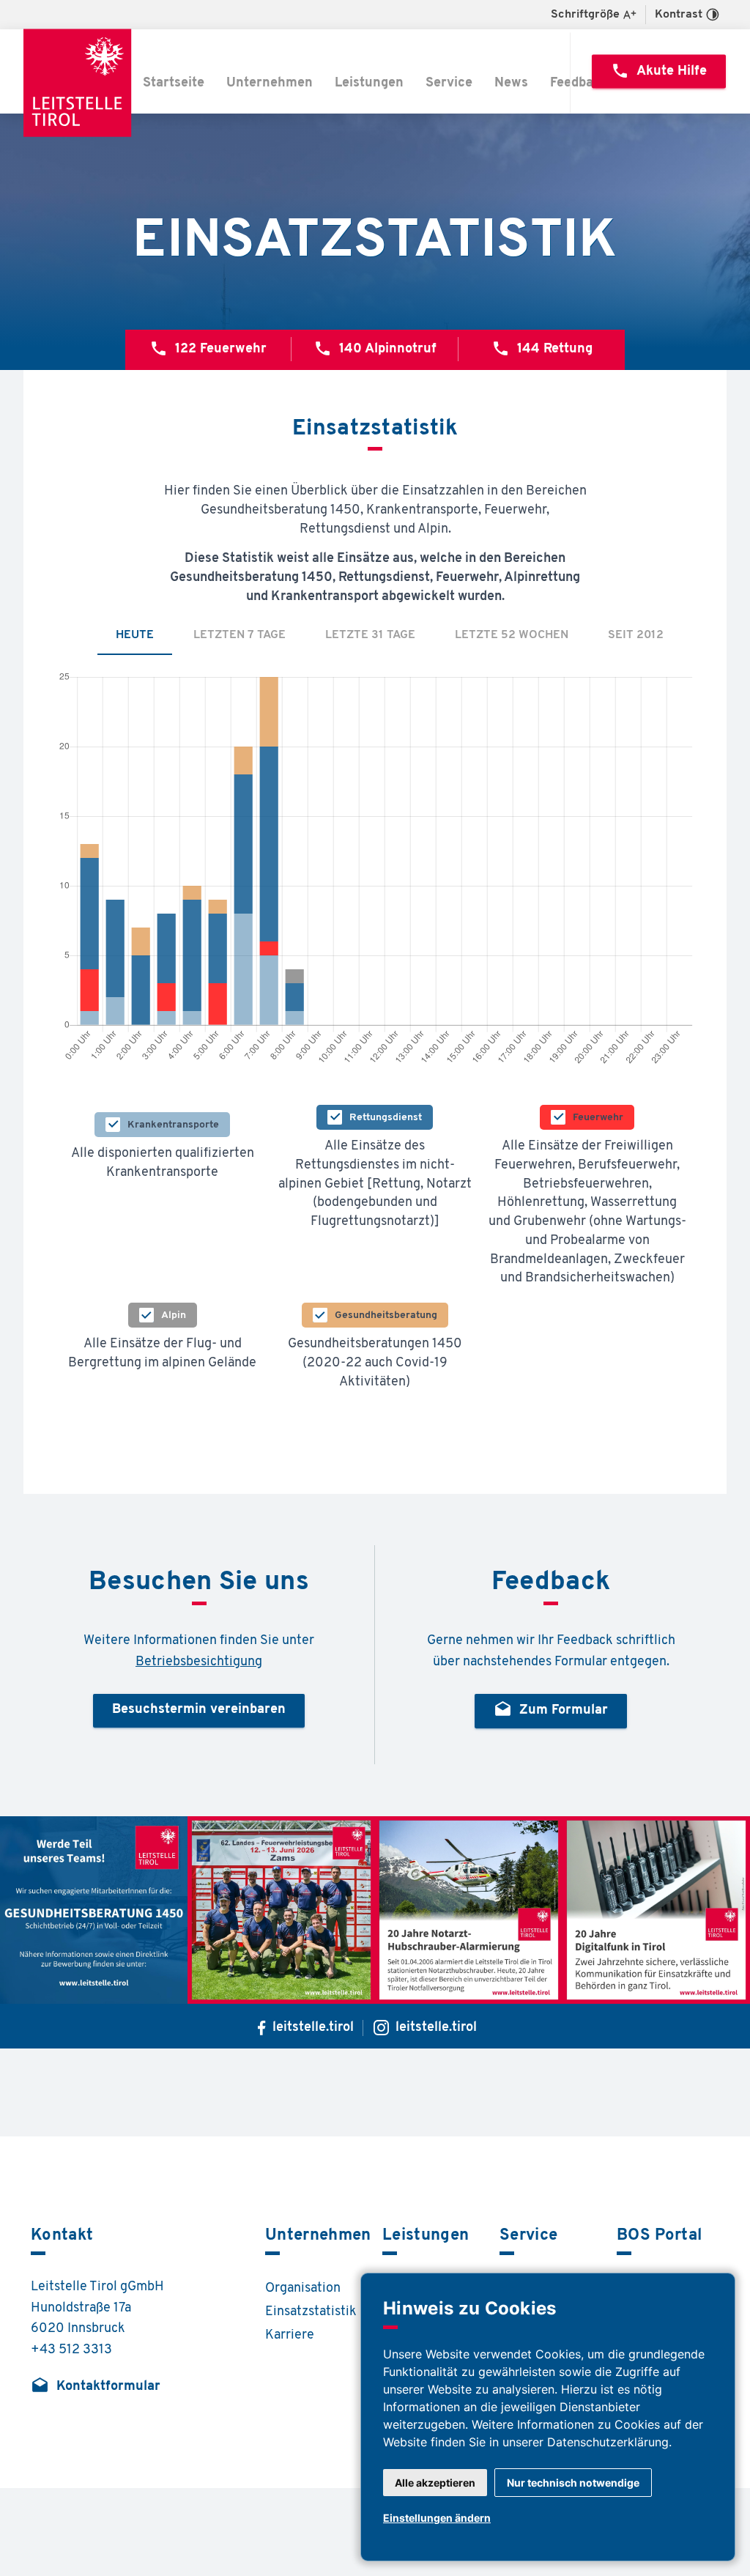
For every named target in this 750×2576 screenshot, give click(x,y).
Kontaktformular (96, 2386)
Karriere (290, 2336)
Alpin (174, 1315)
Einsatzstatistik (311, 2312)
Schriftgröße (585, 15)
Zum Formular (551, 1710)
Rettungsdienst (386, 1118)
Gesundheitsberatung (386, 1315)
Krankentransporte (173, 1125)
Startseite (174, 84)
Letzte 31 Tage (370, 635)
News (511, 84)
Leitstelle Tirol (80, 83)
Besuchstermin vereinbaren (199, 1710)
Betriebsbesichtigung (199, 1662)
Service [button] (449, 84)
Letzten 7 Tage (240, 635)
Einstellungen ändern (437, 2518)
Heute (135, 635)
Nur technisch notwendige (573, 2483)
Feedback (579, 84)
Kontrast (679, 15)
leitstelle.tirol (313, 2028)
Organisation (303, 2289)
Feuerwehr (598, 1118)
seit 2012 (636, 635)
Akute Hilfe (659, 70)
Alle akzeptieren (435, 2483)
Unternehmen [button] (270, 84)
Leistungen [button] (369, 84)
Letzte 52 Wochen (512, 635)
